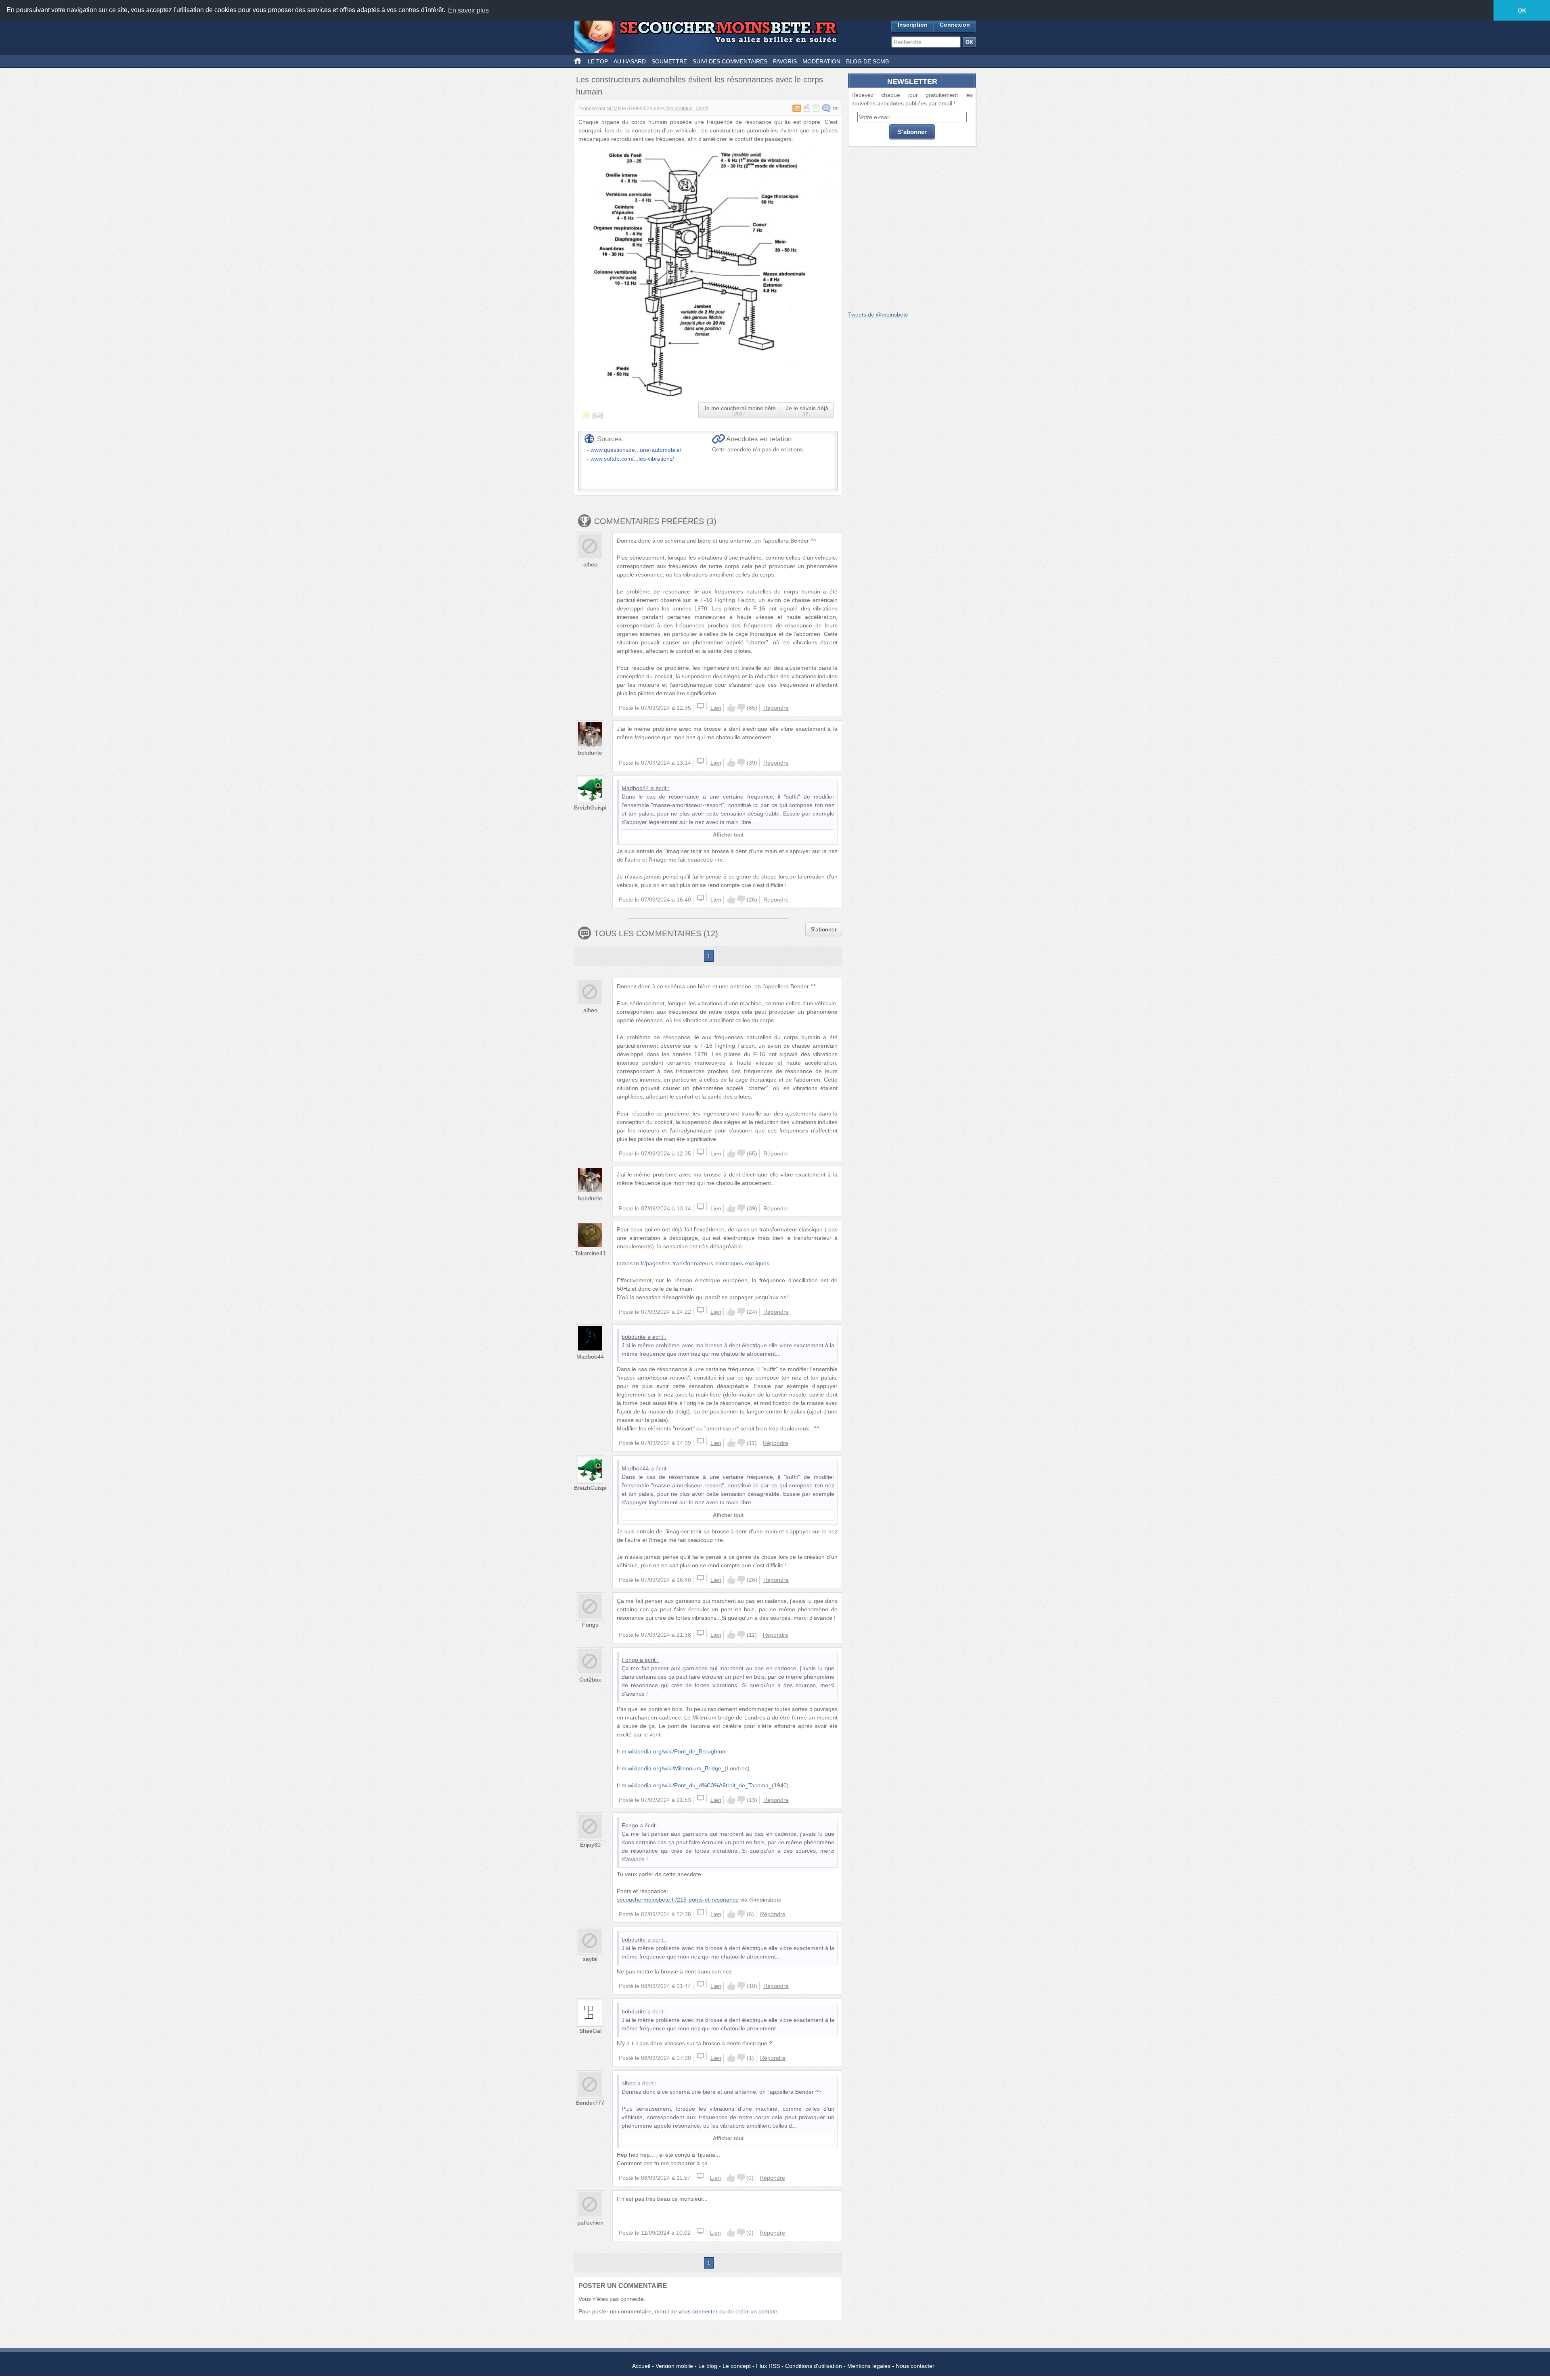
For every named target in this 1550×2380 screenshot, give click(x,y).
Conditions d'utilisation (814, 2366)
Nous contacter (915, 2366)
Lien (716, 708)
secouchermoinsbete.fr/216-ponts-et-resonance (678, 1900)
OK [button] (1522, 10)
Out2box (590, 1680)
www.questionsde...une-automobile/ (636, 450)
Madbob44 (635, 788)
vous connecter (698, 2311)
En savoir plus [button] (468, 10)
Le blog (708, 2366)
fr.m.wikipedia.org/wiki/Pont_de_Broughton (671, 1751)
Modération (821, 61)
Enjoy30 (590, 1845)
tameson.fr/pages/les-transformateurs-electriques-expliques (693, 1263)
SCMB (614, 109)
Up (731, 708)
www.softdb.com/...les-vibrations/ (632, 459)
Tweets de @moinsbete (878, 315)
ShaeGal (590, 2031)
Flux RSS (768, 2366)
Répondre (776, 708)
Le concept (737, 2366)
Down (741, 708)
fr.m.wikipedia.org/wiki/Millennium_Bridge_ (671, 1768)
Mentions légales (869, 2366)
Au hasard (630, 61)
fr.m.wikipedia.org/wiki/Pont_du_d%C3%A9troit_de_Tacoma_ (694, 1785)
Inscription (913, 25)
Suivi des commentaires (730, 61)
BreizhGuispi (590, 807)
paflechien (590, 2223)
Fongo (590, 1625)
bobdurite (590, 753)
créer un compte (756, 2311)
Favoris (785, 61)
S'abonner (824, 929)
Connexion (955, 25)
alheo (590, 564)
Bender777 (590, 2103)
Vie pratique (679, 109)
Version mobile (674, 2366)
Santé (702, 109)
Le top (598, 61)
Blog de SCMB (867, 61)
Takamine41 (590, 1253)
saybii (590, 1959)
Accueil (641, 2366)
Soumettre (669, 61)
